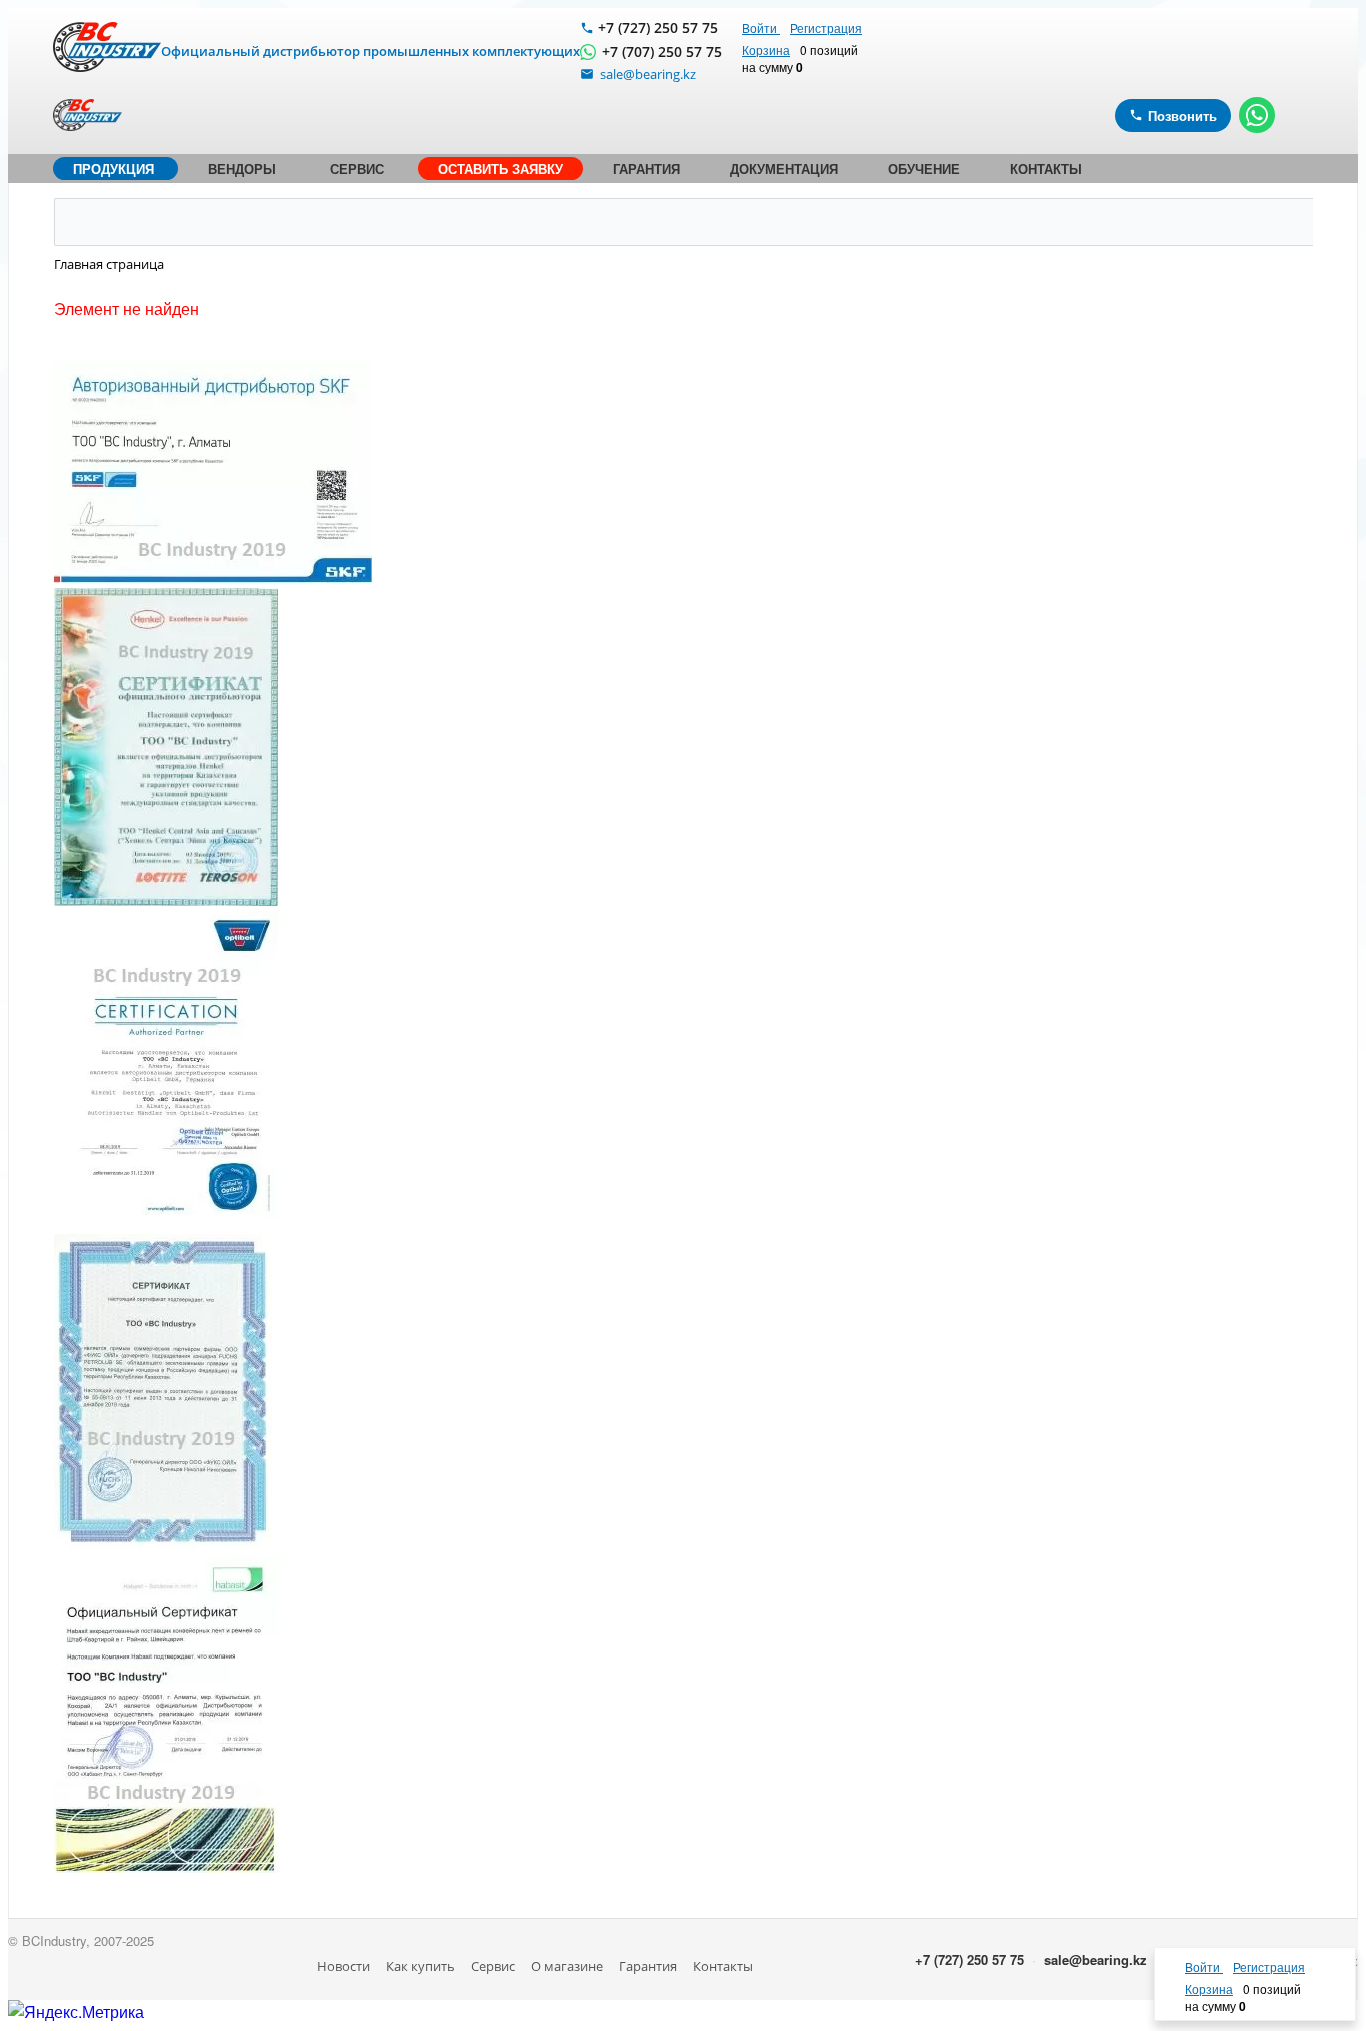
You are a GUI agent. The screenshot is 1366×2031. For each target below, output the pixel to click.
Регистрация (826, 27)
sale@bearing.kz (1095, 1959)
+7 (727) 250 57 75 (658, 27)
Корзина (766, 49)
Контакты (723, 1966)
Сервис (493, 1966)
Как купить (420, 1966)
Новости (343, 1966)
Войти (761, 27)
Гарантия (648, 1966)
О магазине (567, 1966)
